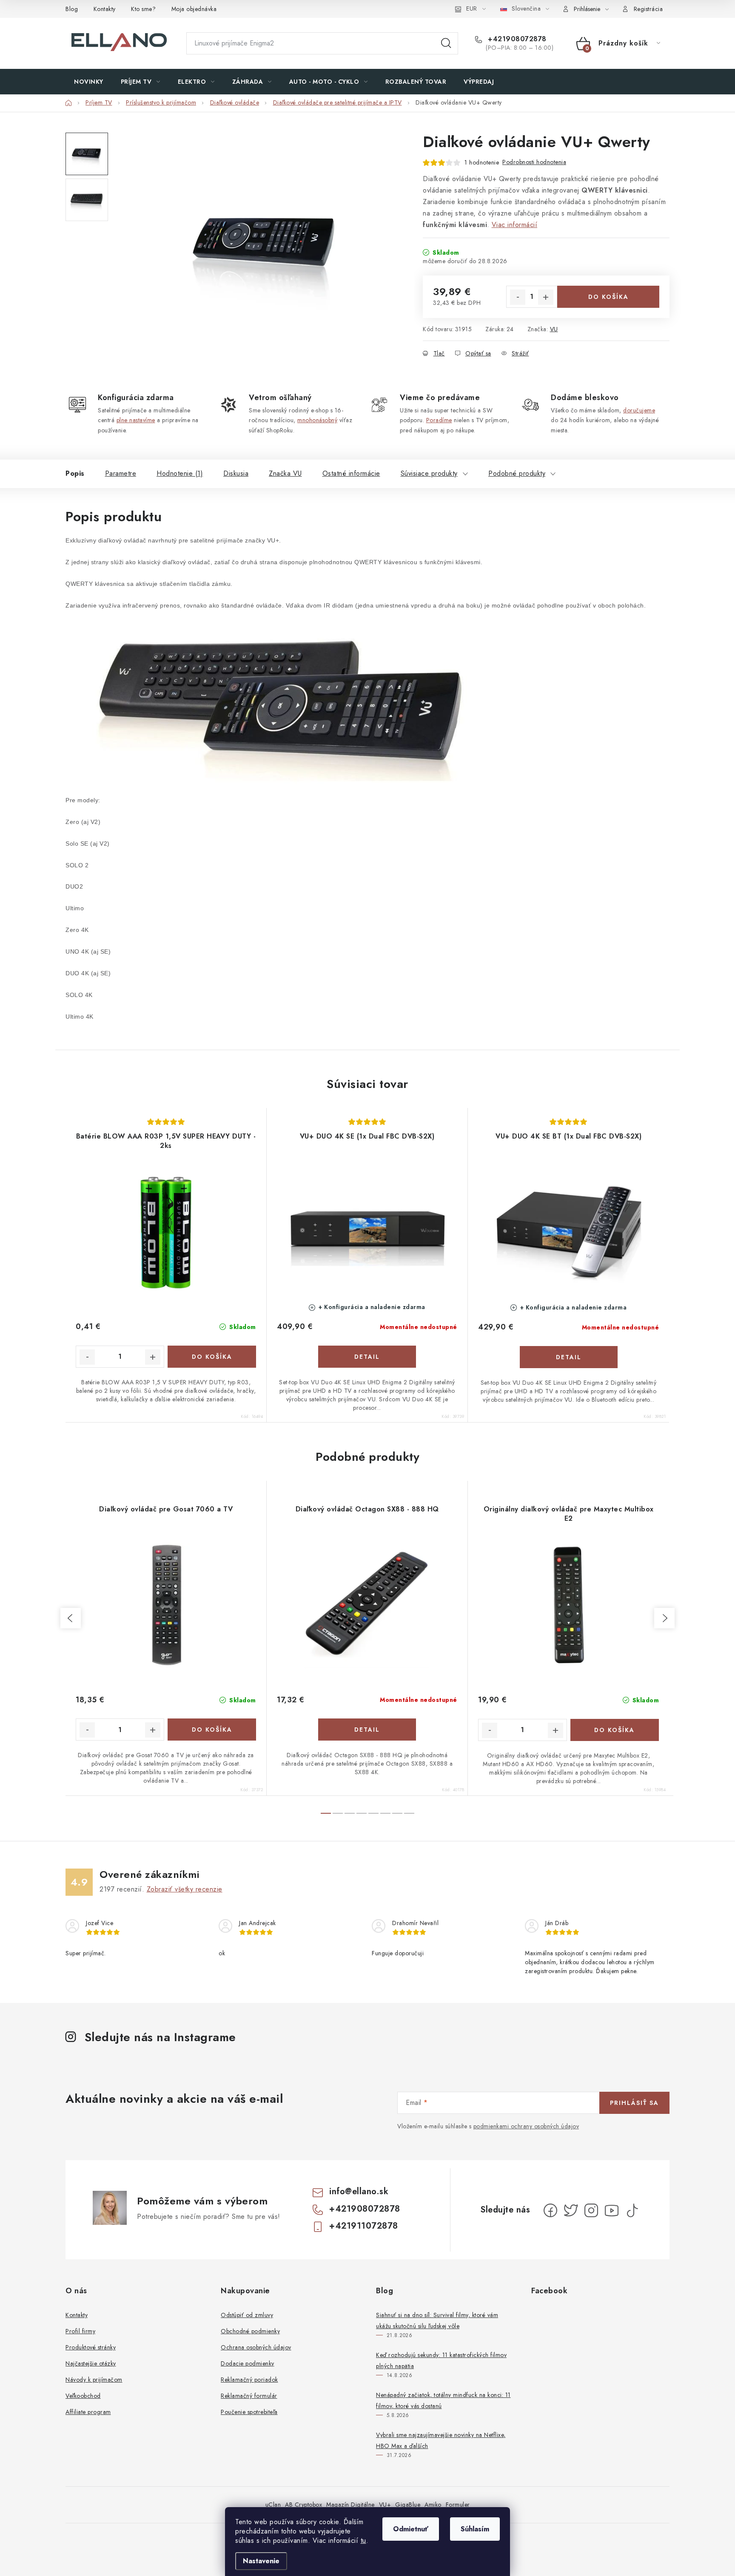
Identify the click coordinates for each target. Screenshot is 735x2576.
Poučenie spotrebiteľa (249, 2412)
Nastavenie (261, 2561)
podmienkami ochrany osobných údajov (526, 2126)
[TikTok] (632, 2210)
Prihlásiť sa (634, 2103)
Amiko (433, 2505)
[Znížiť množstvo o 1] (518, 297)
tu (363, 2540)
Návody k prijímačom (94, 2380)
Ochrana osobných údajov (256, 2347)
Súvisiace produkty (429, 473)
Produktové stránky (91, 2347)
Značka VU (285, 473)
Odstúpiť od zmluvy (247, 2315)
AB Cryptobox (303, 2505)
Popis (75, 473)
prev (71, 1618)
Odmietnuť (411, 2529)
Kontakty (105, 9)
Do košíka (608, 297)
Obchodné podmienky (250, 2331)
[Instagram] (591, 2210)
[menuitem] (89, 82)
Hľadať (446, 43)
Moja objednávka (194, 9)
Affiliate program (88, 2412)
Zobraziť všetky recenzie (185, 1889)
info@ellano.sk (359, 2191)
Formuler (458, 2505)
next (664, 1618)
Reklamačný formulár (249, 2396)
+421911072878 (364, 2226)
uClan (273, 2505)
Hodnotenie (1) (180, 473)
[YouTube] (612, 2210)
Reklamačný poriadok (249, 2380)
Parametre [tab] (121, 473)
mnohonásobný (317, 420)
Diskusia (236, 473)
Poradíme (439, 420)
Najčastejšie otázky (91, 2363)
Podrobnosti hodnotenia (534, 162)
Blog (72, 9)
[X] (571, 2210)
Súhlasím (475, 2529)
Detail (367, 1357)
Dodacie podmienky (248, 2363)
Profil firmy (80, 2331)
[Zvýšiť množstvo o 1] (546, 297)
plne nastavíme (136, 420)
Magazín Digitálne (350, 2505)
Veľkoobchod (83, 2396)
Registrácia (648, 9)
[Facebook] (550, 2210)
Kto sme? (143, 9)
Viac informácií (515, 225)
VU (554, 329)
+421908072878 (516, 39)
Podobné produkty (517, 473)
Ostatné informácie (351, 473)
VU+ (385, 2505)
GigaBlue (408, 2505)
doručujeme (639, 410)
